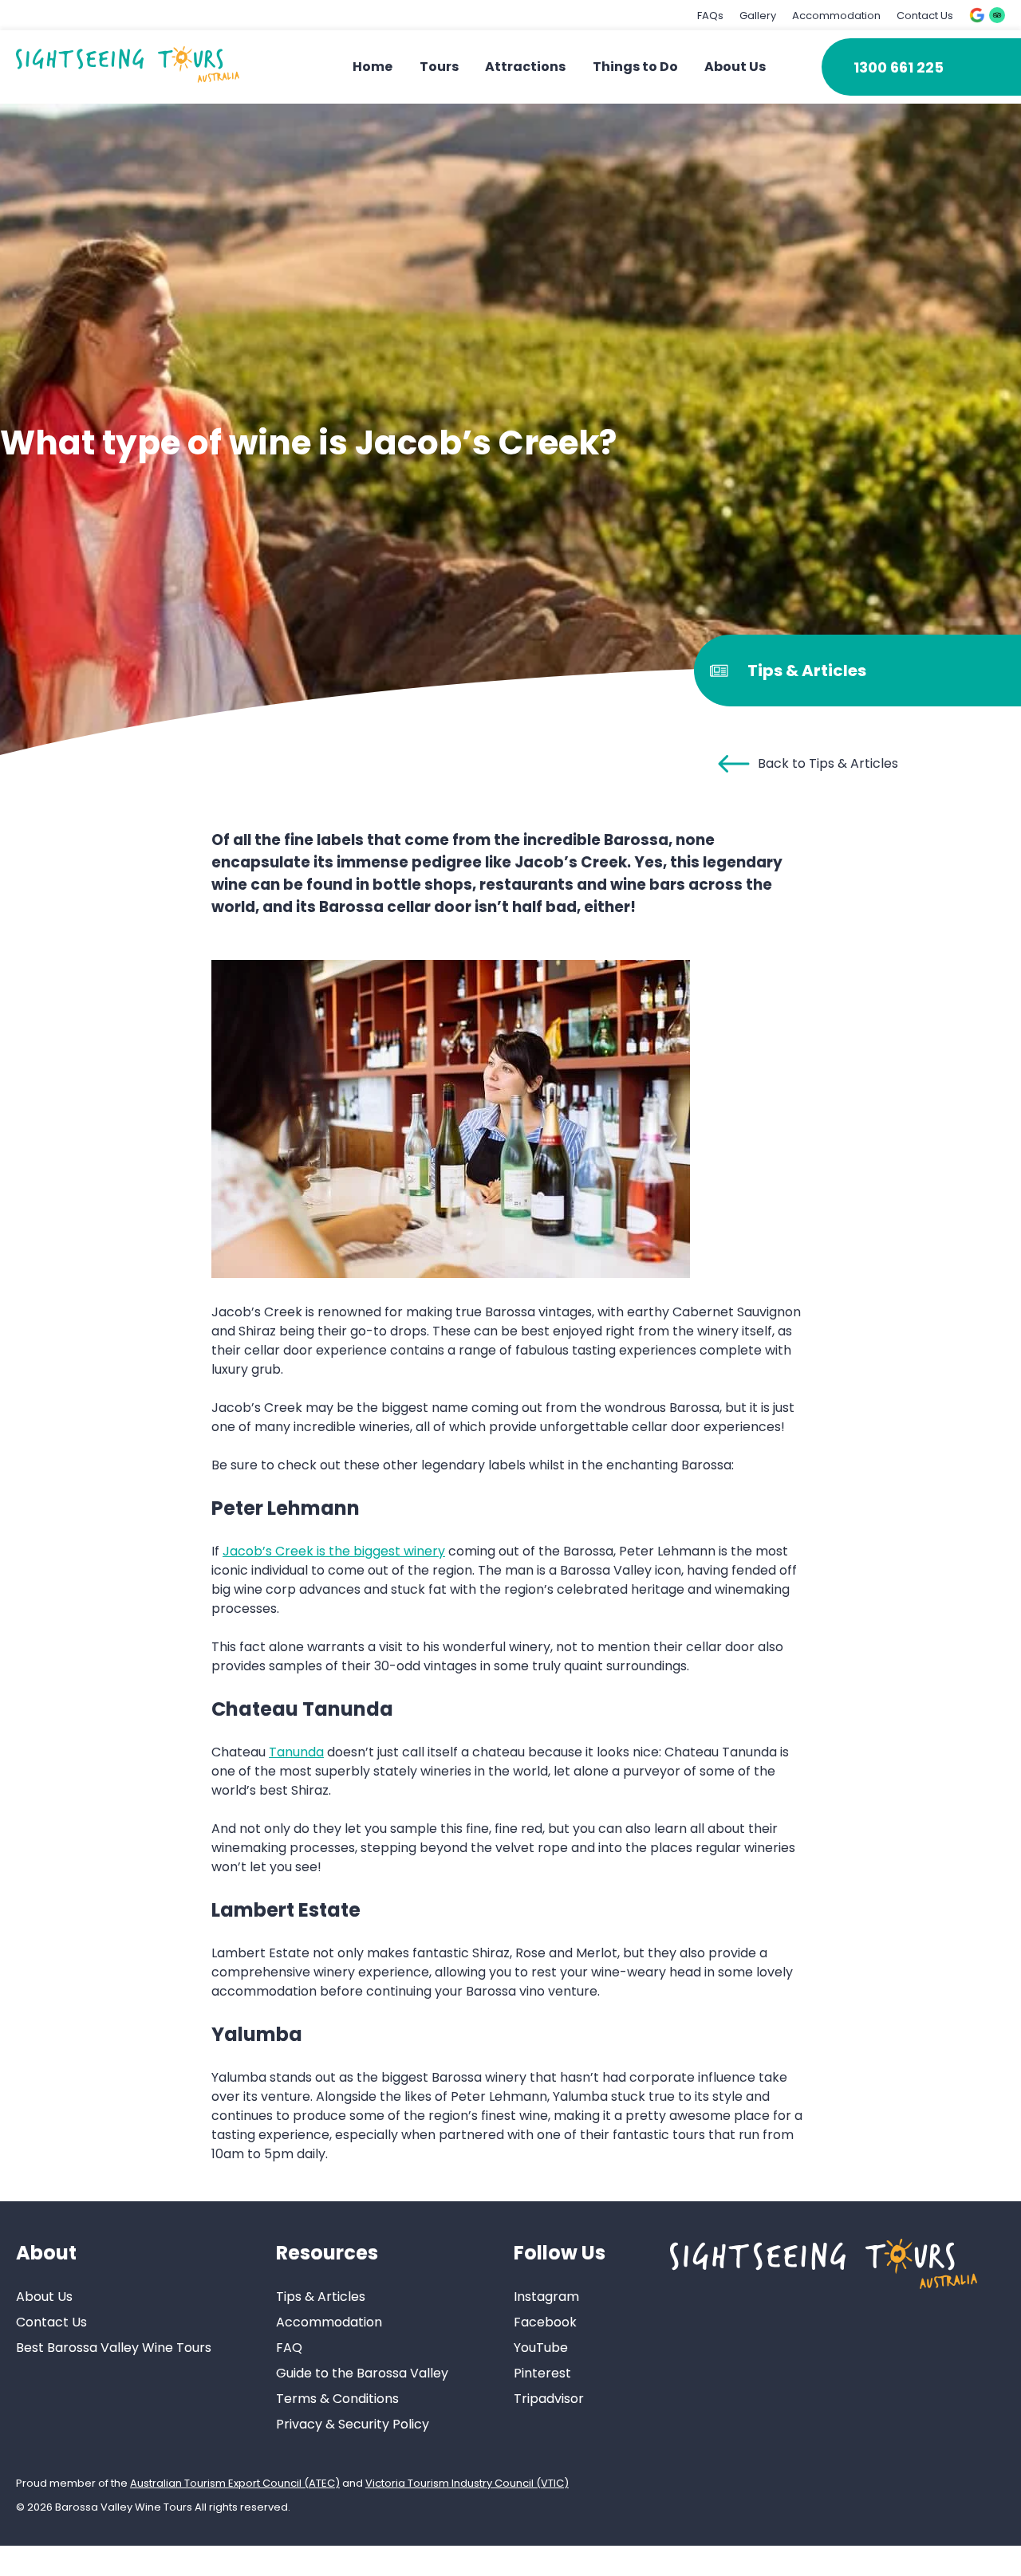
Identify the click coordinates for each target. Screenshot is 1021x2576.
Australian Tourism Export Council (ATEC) (235, 2483)
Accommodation (836, 16)
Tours (439, 67)
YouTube (541, 2348)
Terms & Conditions (337, 2399)
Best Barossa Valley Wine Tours (114, 2348)
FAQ (289, 2348)
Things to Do (635, 67)
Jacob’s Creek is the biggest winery (334, 1551)
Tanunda (296, 1752)
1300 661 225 (899, 67)
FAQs (710, 16)
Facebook (545, 2322)
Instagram (546, 2297)
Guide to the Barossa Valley (362, 2373)
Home (373, 67)
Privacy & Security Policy (353, 2424)
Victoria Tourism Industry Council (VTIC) (467, 2483)
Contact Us (925, 16)
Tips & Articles (321, 2297)
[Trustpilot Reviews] (997, 15)
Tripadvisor (549, 2399)
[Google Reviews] (977, 15)
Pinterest (542, 2373)
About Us (735, 67)
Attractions (525, 67)
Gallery (758, 16)
